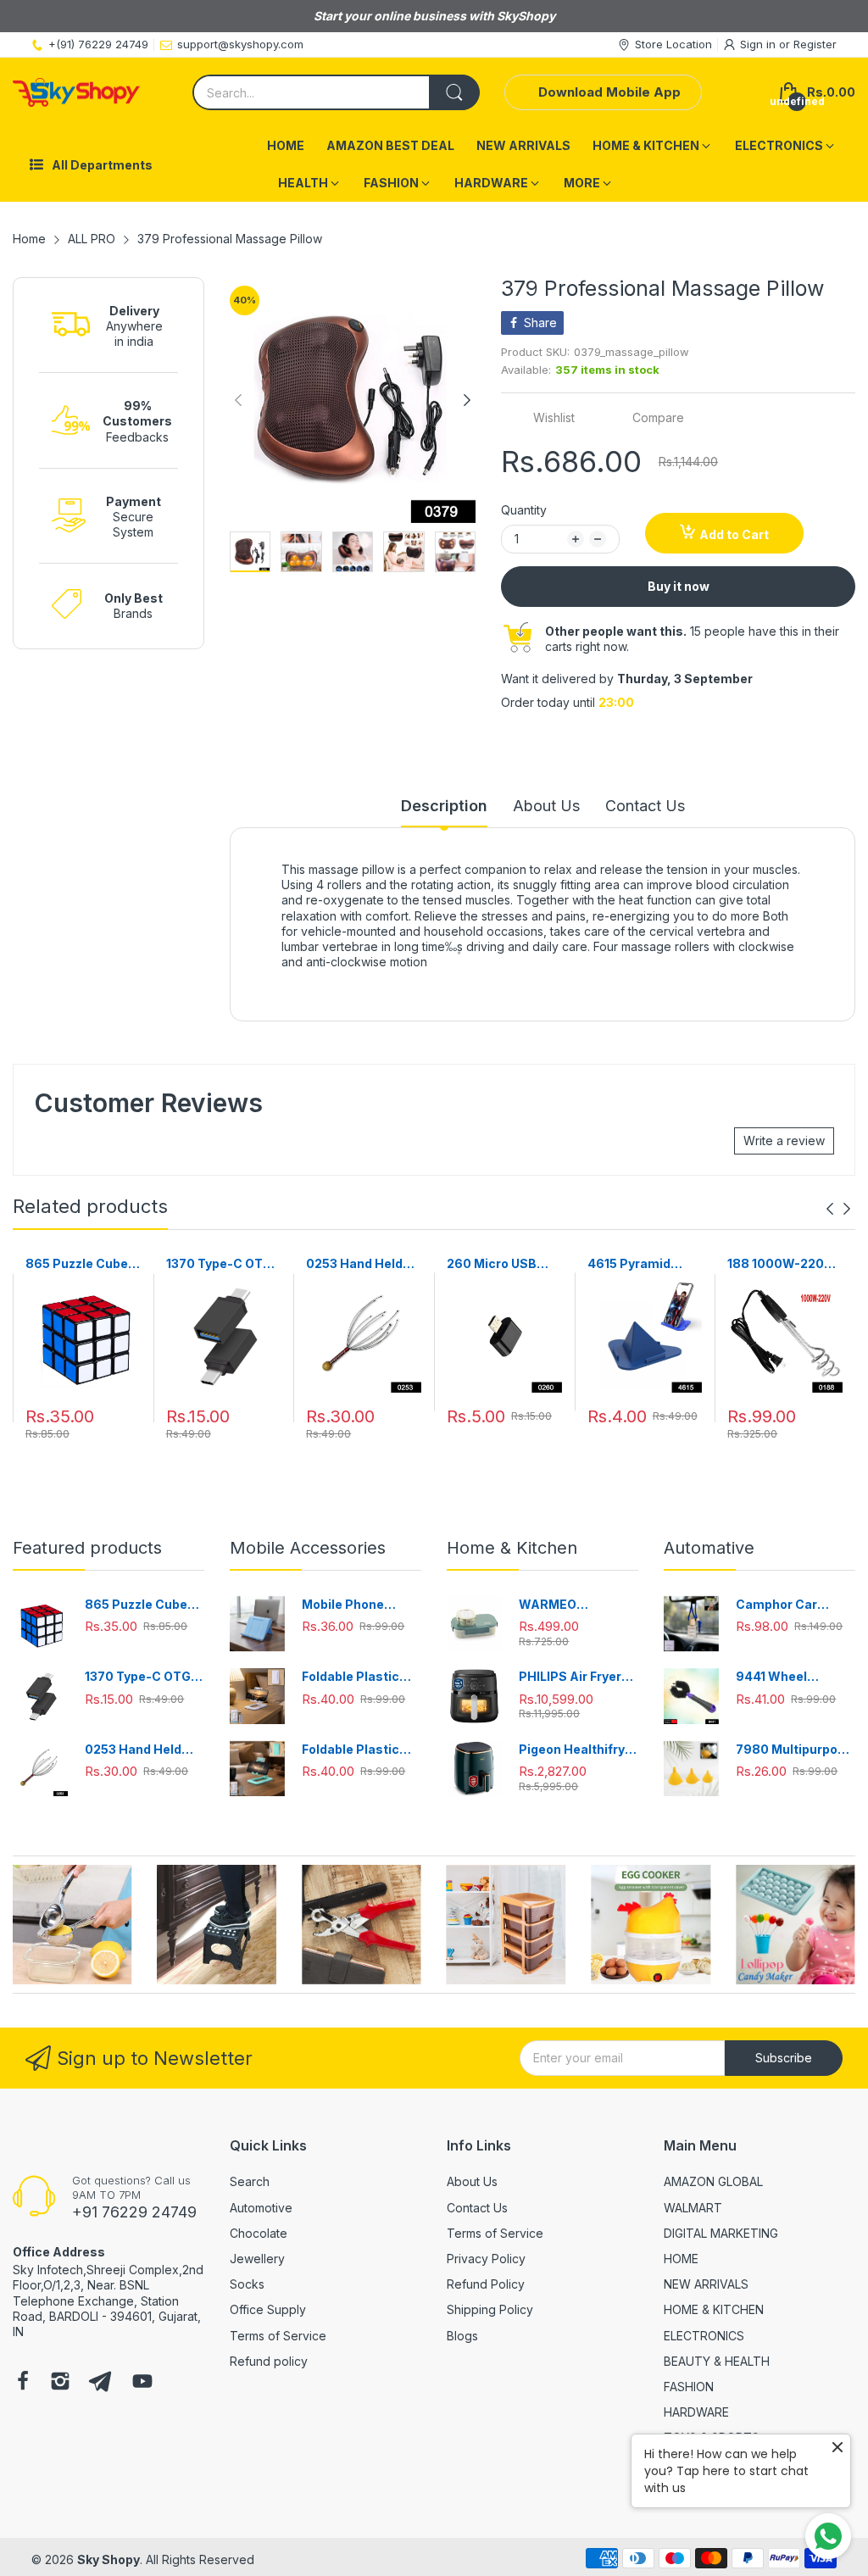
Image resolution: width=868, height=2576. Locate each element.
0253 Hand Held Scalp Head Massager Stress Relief (359, 1264)
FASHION (689, 2387)
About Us (472, 2181)
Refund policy (269, 2361)
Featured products (87, 1548)
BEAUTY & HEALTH (717, 2361)
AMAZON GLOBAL (713, 2181)
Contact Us (477, 2208)
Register (815, 44)
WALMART (693, 2208)
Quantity (524, 510)
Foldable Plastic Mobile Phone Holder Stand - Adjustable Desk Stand (352, 1677)
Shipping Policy (490, 2309)
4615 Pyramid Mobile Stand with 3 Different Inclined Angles (642, 1264)
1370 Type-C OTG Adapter (219, 1264)
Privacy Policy (486, 2259)
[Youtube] (142, 2383)
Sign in (759, 44)
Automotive (261, 2208)
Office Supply (268, 2309)
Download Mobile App (609, 92)
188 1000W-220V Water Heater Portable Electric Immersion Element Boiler (780, 1264)
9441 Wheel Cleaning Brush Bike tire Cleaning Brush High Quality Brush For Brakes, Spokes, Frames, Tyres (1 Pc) (792, 1677)
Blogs (462, 2336)
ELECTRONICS (704, 2336)
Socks (247, 2284)
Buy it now (679, 586)
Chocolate (259, 2233)
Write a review (784, 1141)
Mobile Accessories (308, 1548)
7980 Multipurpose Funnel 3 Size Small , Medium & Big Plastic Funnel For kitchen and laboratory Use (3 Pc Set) (794, 1750)
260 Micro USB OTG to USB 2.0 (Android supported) (493, 1264)
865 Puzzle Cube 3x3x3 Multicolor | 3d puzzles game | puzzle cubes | (81, 1264)
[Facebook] (23, 2383)
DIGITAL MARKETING (721, 2233)
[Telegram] (100, 2383)
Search (250, 2181)
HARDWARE (696, 2412)
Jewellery (257, 2259)
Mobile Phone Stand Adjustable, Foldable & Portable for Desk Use (361, 1605)
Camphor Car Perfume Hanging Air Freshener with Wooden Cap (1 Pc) (792, 1605)
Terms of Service (278, 2336)
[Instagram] (60, 2383)
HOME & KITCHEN (714, 2309)
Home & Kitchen (512, 1548)
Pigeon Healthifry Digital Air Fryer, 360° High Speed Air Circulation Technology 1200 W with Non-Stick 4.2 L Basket (578, 1750)
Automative (709, 1548)
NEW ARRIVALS (706, 2284)
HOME (681, 2259)
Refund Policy (486, 2284)
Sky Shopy (108, 2559)
